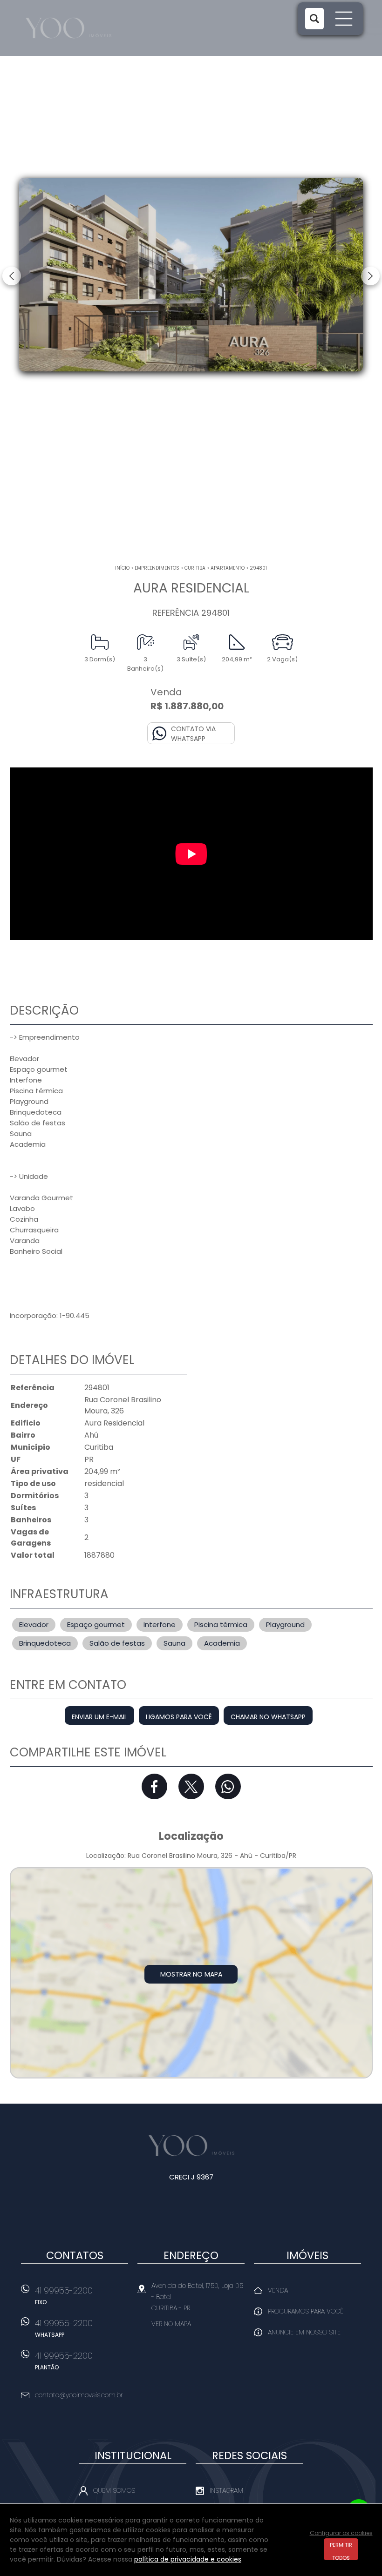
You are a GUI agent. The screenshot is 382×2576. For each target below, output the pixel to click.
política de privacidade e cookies (188, 2559)
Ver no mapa (171, 2324)
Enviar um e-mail (99, 1717)
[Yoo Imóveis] (80, 28)
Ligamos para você (179, 1717)
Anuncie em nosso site (304, 2332)
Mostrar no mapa (191, 1974)
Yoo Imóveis (191, 2146)
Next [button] (370, 276)
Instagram (226, 2490)
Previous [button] (12, 276)
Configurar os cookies (341, 2533)
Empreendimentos (157, 568)
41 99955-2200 (64, 2295)
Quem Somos (114, 2490)
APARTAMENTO (228, 568)
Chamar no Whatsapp (268, 1717)
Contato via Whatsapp (193, 734)
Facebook (154, 1786)
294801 (258, 568)
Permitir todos (341, 2551)
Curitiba (195, 568)
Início (122, 568)
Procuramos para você (306, 2311)
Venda (278, 2290)
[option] (191, 275)
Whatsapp (228, 1786)
